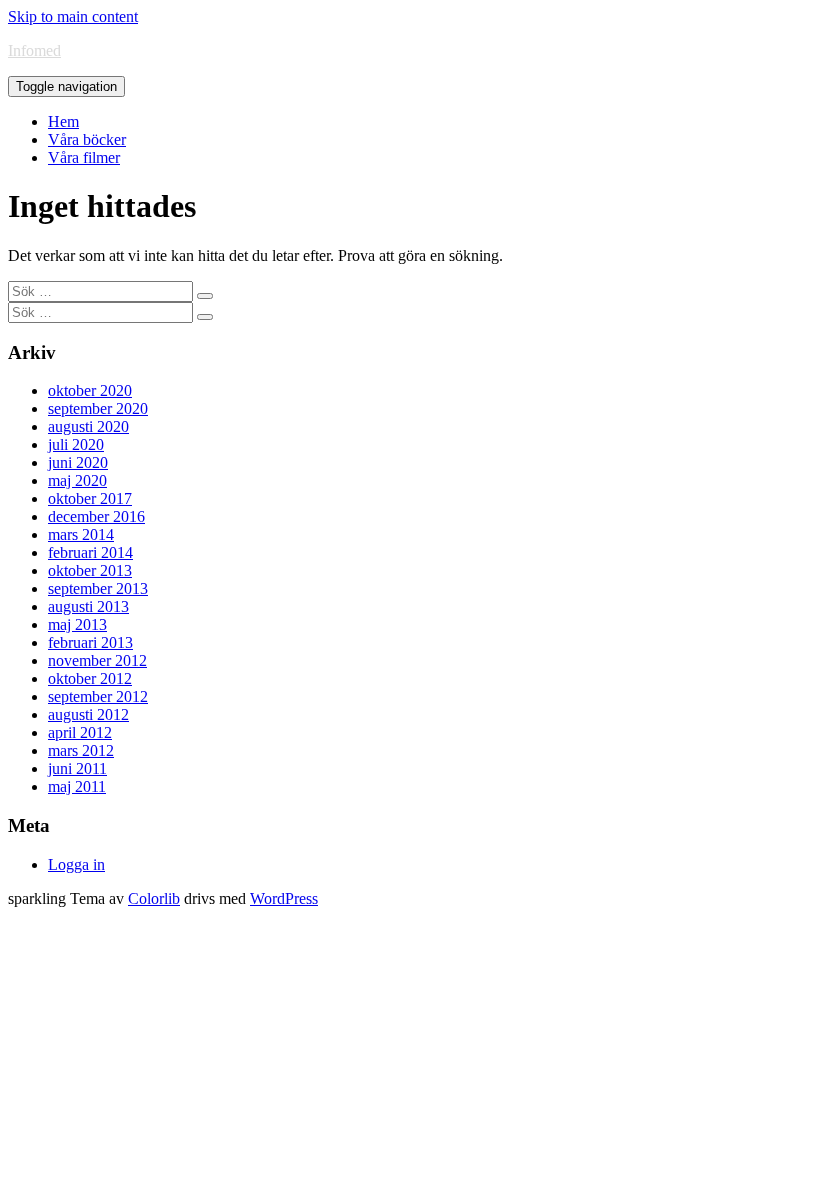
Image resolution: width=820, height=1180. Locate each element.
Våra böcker (87, 139)
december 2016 (96, 516)
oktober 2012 (90, 678)
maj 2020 (77, 480)
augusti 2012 (88, 714)
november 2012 (97, 660)
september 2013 (98, 588)
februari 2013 (90, 642)
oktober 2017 (90, 498)
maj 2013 (77, 624)
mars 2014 (81, 534)
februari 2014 (90, 552)
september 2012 (98, 696)
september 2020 (98, 408)
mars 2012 (81, 750)
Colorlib (154, 898)
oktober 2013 (90, 570)
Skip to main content (73, 16)
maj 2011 (77, 786)
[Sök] (205, 296)
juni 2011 (77, 768)
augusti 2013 (88, 606)
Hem (63, 121)
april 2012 (80, 732)
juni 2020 (78, 462)
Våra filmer (84, 157)
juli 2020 (76, 444)
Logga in (76, 864)
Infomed (34, 50)
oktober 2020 (90, 390)
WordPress (284, 898)
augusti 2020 (88, 426)
